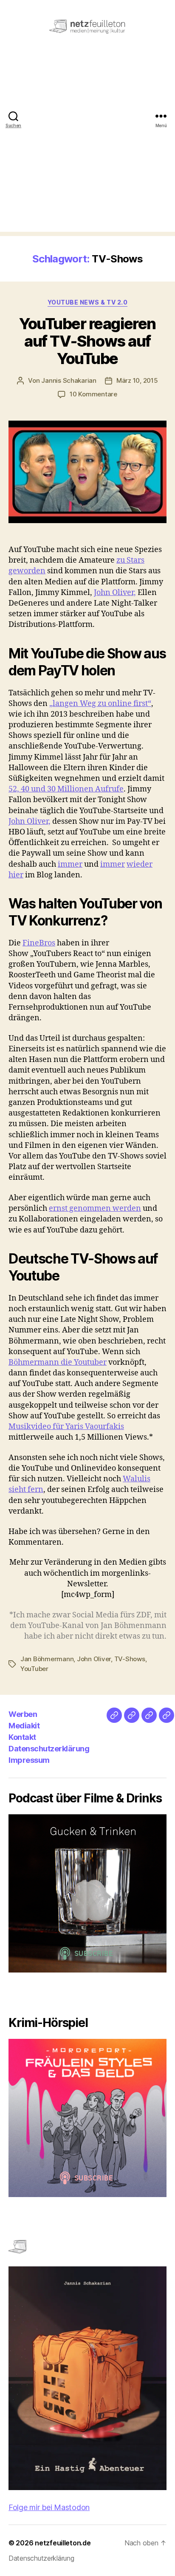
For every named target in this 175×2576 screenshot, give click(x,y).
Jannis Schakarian (69, 380)
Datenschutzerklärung (49, 1749)
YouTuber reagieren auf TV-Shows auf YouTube (87, 341)
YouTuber (34, 1669)
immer (70, 864)
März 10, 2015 (137, 380)
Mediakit (24, 1726)
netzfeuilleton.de (63, 2543)
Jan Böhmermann (47, 1659)
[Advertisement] (87, 144)
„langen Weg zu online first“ (100, 704)
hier (16, 875)
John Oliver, (115, 593)
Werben (23, 1714)
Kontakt (22, 1737)
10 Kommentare (93, 394)
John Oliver (94, 1659)
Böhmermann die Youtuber (58, 1362)
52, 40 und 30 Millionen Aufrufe (66, 789)
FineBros (39, 943)
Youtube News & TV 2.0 (88, 302)
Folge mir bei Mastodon (49, 2507)
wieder (140, 864)
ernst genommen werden (95, 1208)
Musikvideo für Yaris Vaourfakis (66, 1427)
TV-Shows (130, 1659)
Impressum (29, 1760)
